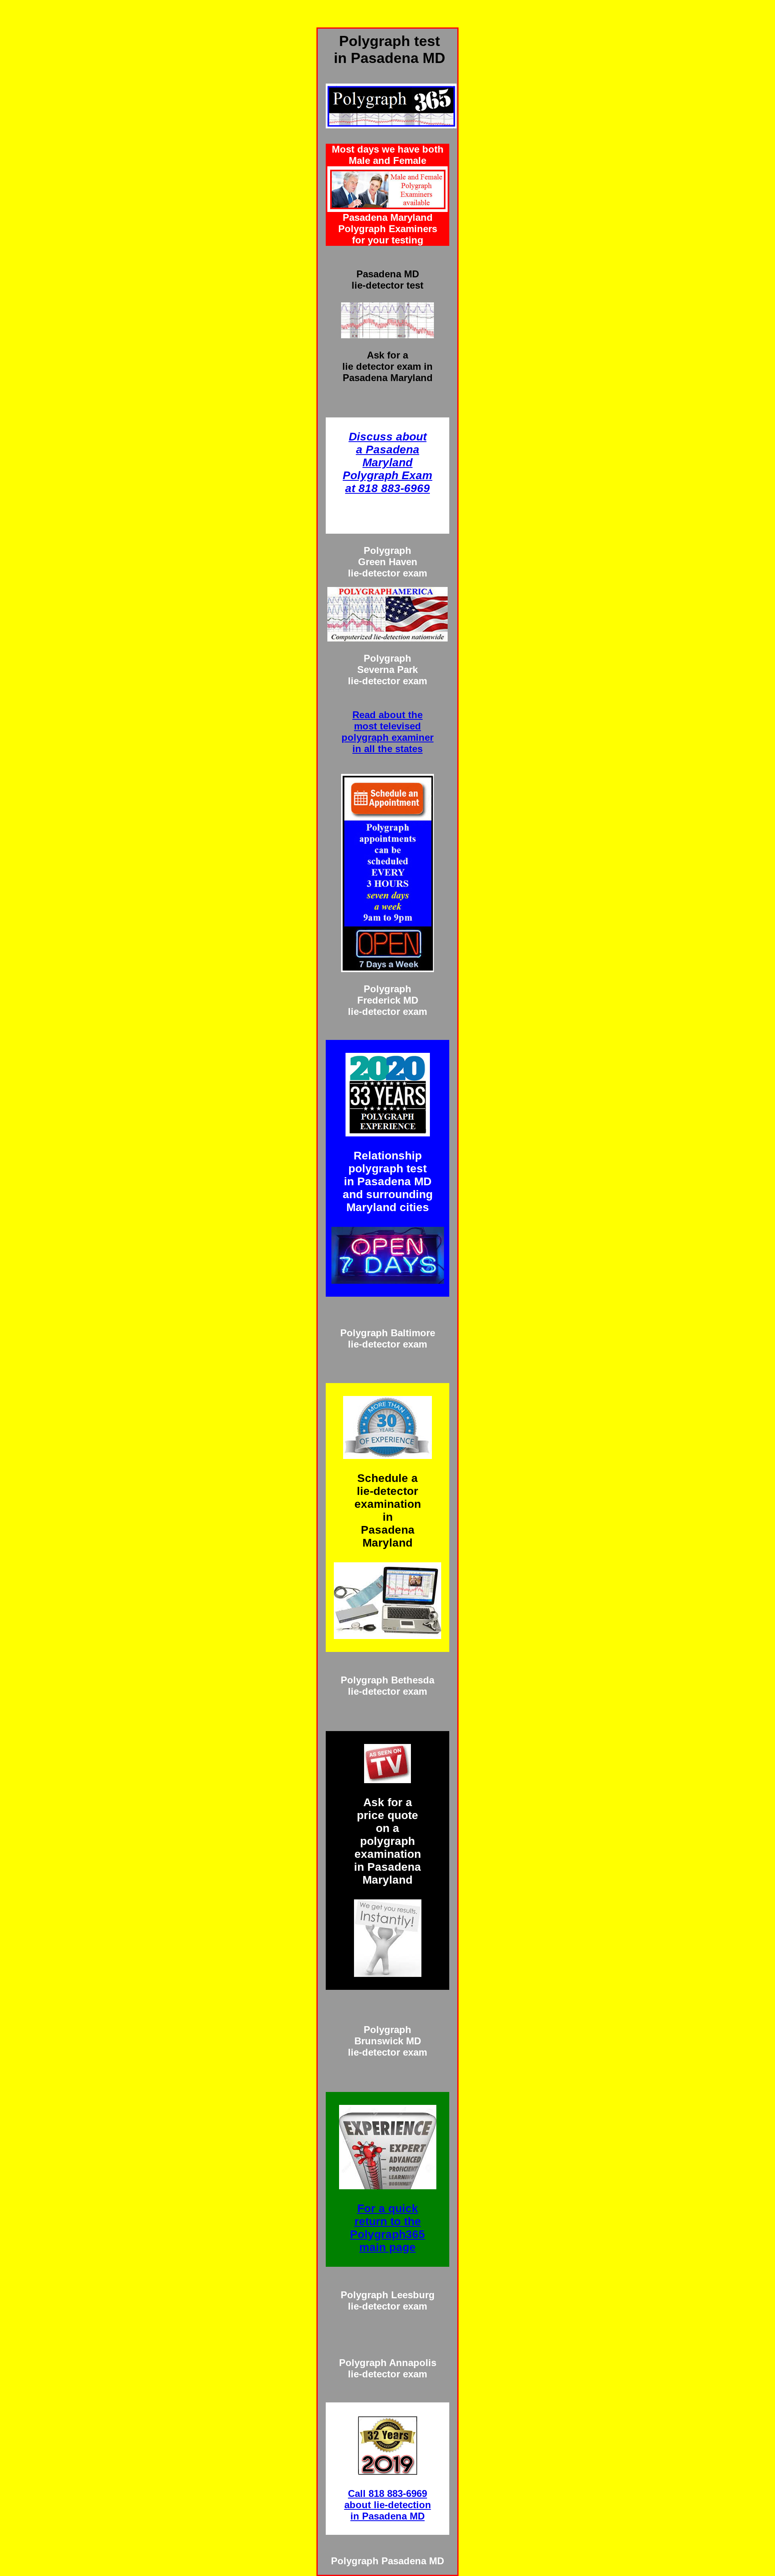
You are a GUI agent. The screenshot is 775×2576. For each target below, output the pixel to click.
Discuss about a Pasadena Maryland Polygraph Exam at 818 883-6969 (387, 462)
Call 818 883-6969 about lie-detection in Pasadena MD (388, 2505)
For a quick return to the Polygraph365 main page (387, 2228)
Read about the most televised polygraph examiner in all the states (387, 732)
